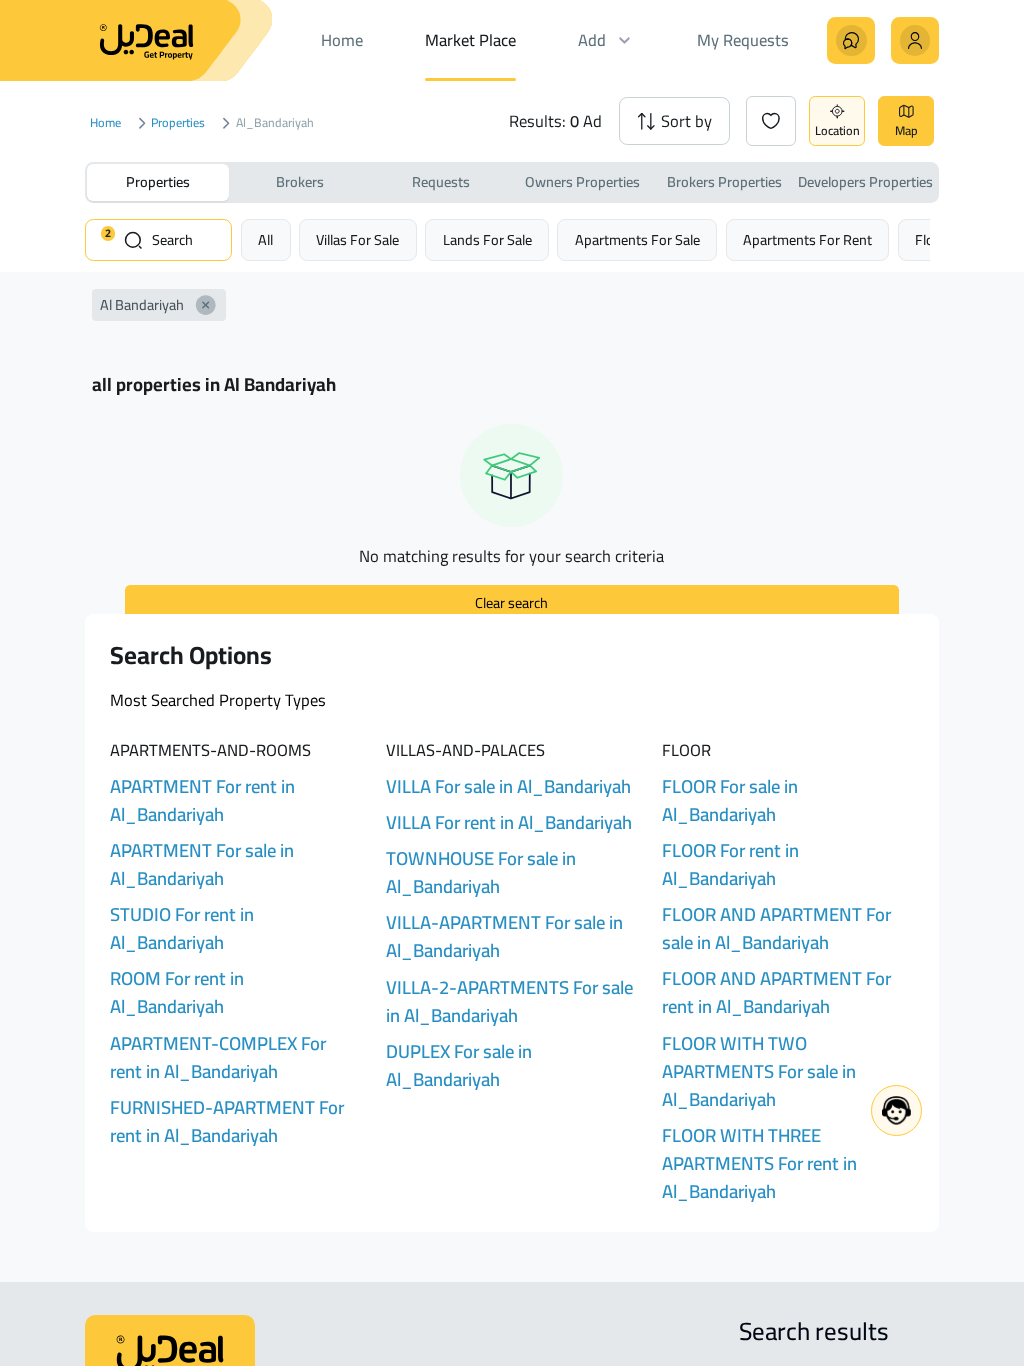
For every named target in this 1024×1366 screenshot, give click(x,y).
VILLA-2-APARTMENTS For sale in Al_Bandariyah (509, 1001)
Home (105, 123)
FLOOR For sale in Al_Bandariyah (730, 800)
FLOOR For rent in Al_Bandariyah (730, 864)
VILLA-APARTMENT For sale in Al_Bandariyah (504, 936)
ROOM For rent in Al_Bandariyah (177, 992)
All (265, 239)
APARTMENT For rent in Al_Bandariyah (202, 800)
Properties (179, 123)
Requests (441, 181)
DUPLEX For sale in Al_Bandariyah (459, 1065)
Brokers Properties (724, 181)
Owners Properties (582, 181)
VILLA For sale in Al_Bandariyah (508, 786)
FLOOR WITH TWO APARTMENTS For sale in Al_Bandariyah (759, 1071)
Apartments (637, 239)
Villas (357, 239)
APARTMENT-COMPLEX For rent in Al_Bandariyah (218, 1057)
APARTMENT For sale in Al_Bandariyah (202, 864)
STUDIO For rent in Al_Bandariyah (182, 928)
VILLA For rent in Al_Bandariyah (509, 822)
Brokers (300, 181)
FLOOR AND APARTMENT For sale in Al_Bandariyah (776, 928)
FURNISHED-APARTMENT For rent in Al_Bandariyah (227, 1121)
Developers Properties (865, 181)
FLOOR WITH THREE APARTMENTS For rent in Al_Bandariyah (759, 1163)
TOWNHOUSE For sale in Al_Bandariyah (481, 872)
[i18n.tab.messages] (850, 40)
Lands (487, 239)
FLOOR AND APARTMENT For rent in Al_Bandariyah (776, 992)
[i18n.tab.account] (914, 40)
